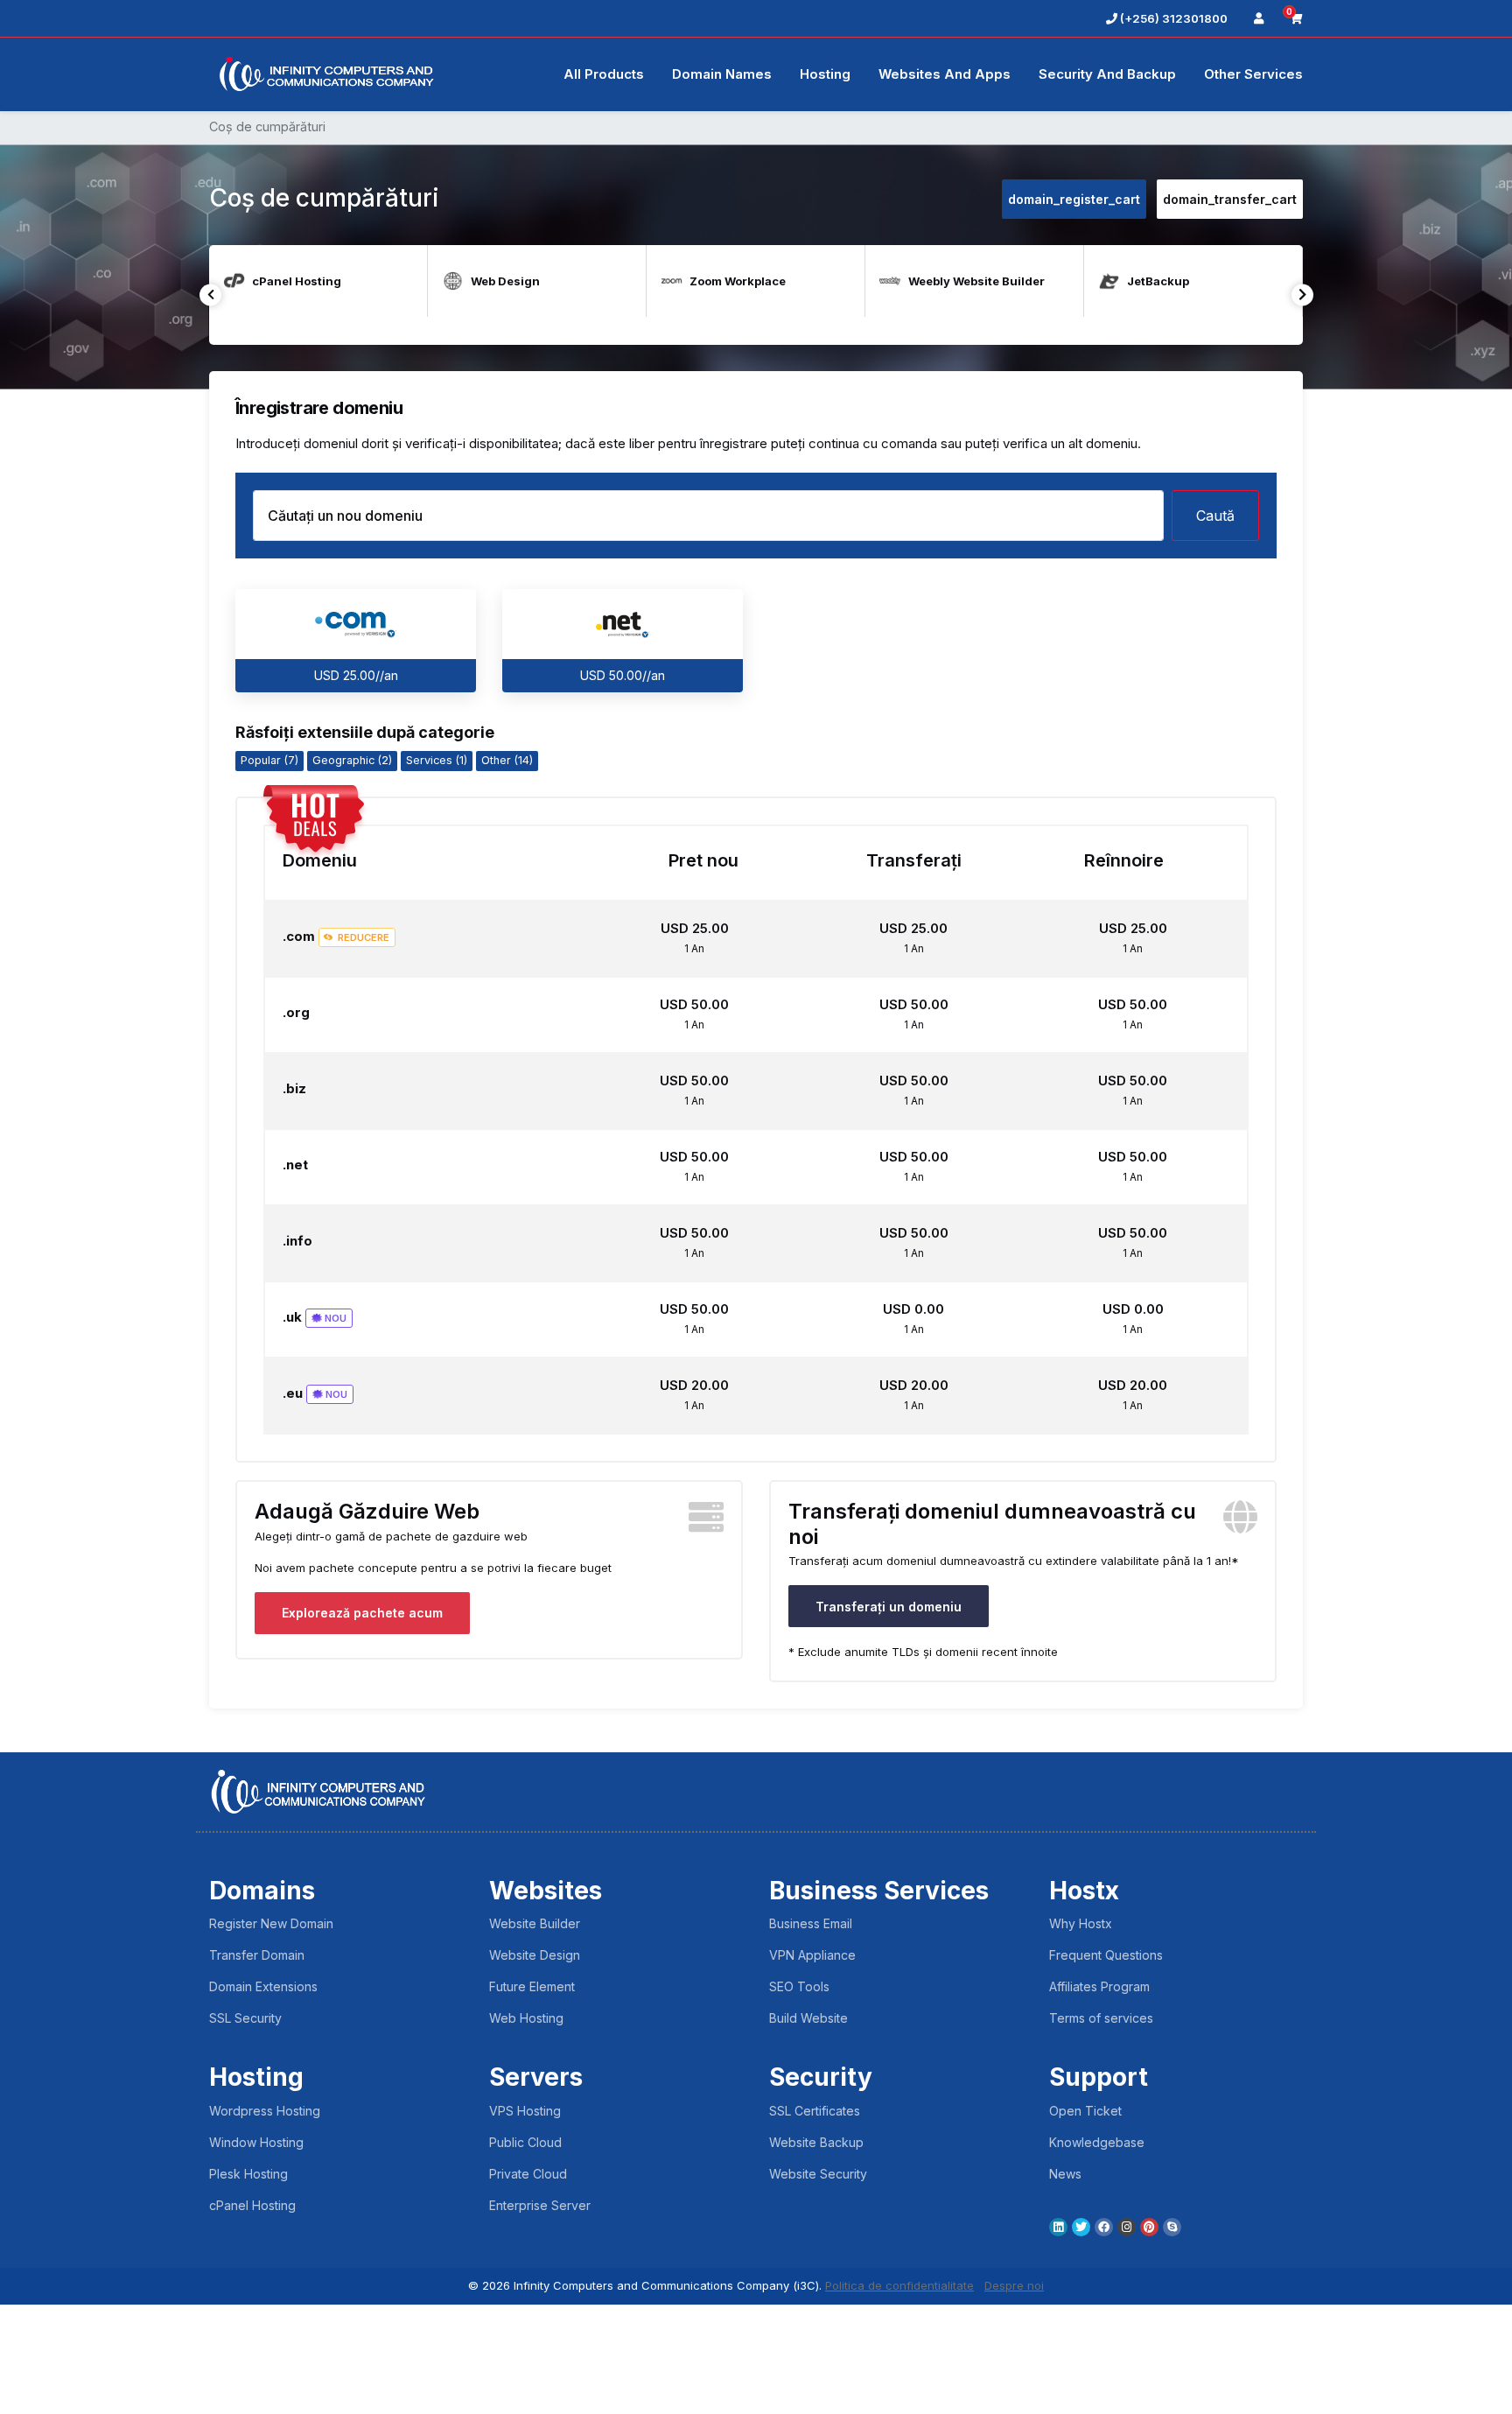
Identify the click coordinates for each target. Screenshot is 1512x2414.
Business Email (811, 1923)
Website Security (818, 2174)
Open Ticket (1085, 2111)
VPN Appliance (812, 1955)
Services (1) (437, 760)
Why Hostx (1081, 1923)
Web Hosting (526, 2018)
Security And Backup (1107, 74)
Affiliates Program (1099, 1986)
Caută (1215, 516)
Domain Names (722, 74)
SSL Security (245, 2018)
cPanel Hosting (252, 2205)
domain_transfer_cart (1230, 199)
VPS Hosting (525, 2111)
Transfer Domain (257, 1955)
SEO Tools (799, 1986)
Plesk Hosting (248, 2174)
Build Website (808, 2018)
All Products (604, 74)
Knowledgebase (1097, 2142)
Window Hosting (256, 2142)
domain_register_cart (1074, 199)
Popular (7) (269, 760)
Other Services (1253, 74)
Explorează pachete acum (362, 1613)
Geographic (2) (352, 760)
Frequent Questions (1106, 1955)
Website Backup (816, 2142)
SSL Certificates (815, 2111)
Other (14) (507, 760)
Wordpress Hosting (265, 2111)
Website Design (535, 1955)
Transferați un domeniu (889, 1607)
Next (1302, 295)
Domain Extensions (263, 1986)
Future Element (532, 1986)
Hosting (825, 74)
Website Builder (535, 1923)
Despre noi (1014, 2285)
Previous (210, 295)
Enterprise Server (540, 2205)
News (1065, 2174)
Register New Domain (271, 1923)
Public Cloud (525, 2142)
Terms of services (1101, 2018)
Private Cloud (528, 2174)
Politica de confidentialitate (899, 2285)
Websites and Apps (945, 74)
